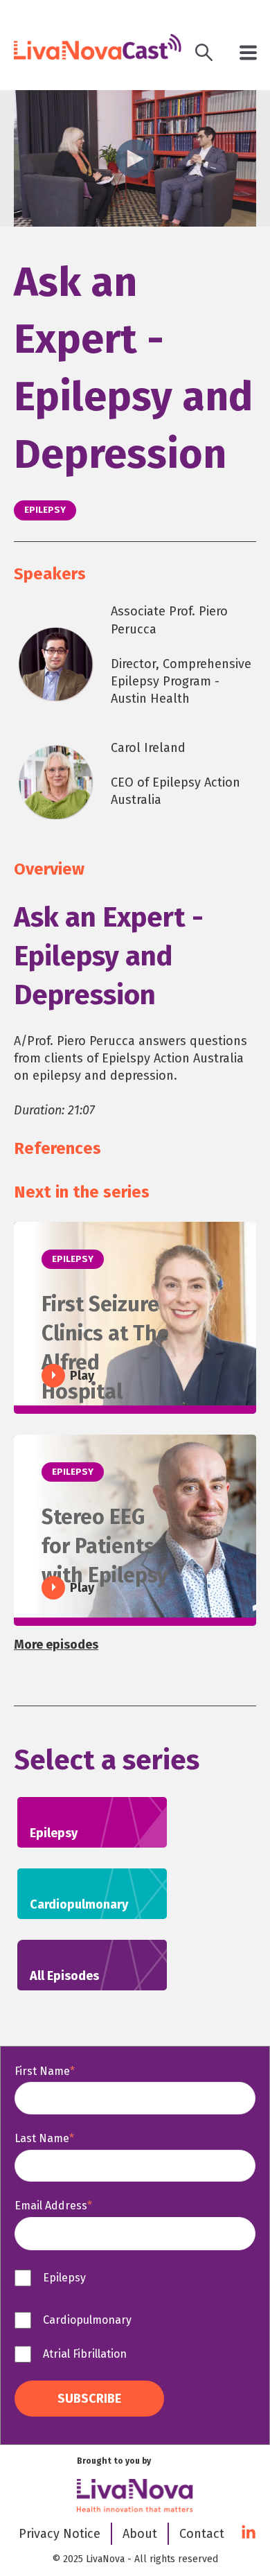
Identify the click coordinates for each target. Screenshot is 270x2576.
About (140, 2534)
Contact (202, 2534)
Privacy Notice (60, 2534)
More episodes (56, 1645)
